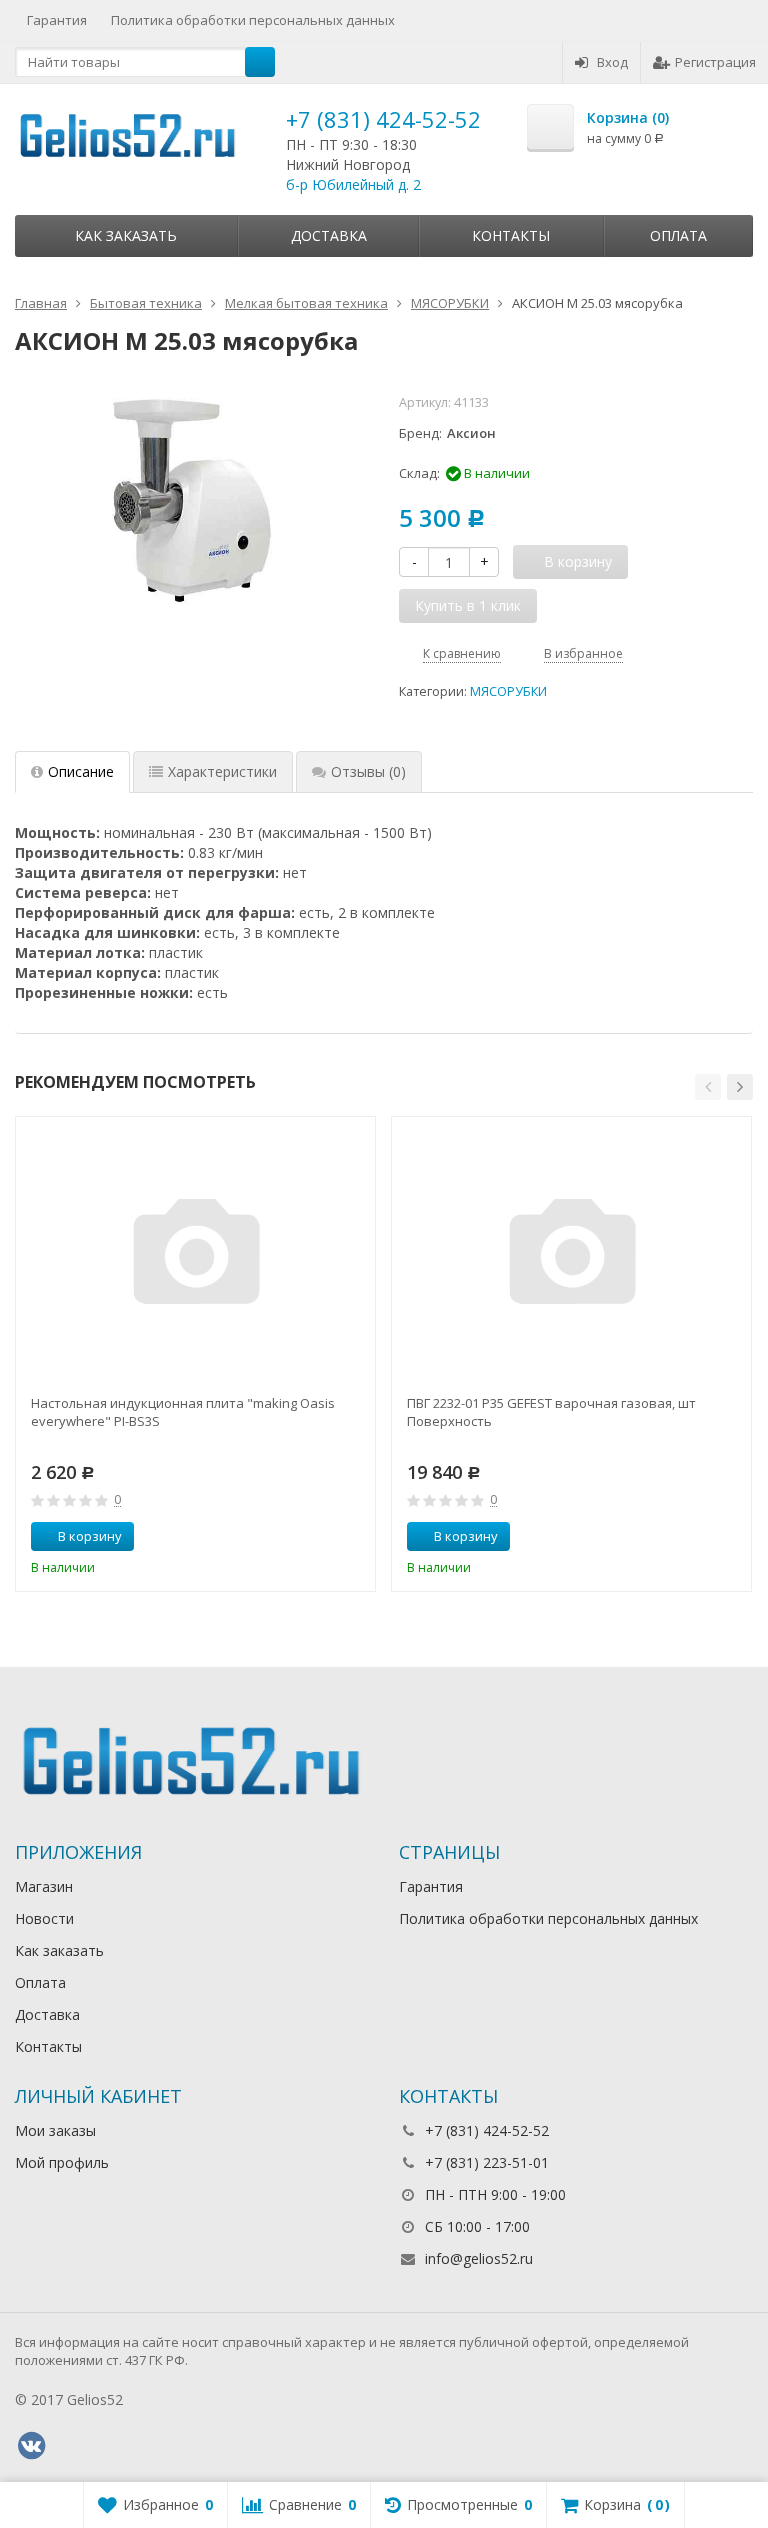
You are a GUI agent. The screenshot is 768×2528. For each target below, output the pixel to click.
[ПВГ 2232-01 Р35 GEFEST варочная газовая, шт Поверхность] (572, 1257)
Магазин (44, 1886)
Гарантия (57, 20)
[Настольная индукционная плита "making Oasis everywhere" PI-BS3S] (196, 1257)
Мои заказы (55, 2130)
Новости (44, 1918)
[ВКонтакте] (31, 2446)
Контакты (511, 235)
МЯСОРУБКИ (508, 691)
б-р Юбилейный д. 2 (353, 184)
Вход (612, 62)
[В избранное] (353, 1537)
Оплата (678, 235)
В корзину (90, 1536)
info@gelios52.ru (479, 2258)
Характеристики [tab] (222, 771)
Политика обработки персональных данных (253, 20)
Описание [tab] (81, 771)
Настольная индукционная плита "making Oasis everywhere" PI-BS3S (183, 1412)
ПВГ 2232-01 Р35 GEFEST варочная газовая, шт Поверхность (551, 1412)
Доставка (329, 235)
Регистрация (715, 62)
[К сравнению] (323, 1537)
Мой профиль (62, 2162)
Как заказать (126, 235)
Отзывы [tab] (368, 771)
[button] (708, 1087)
